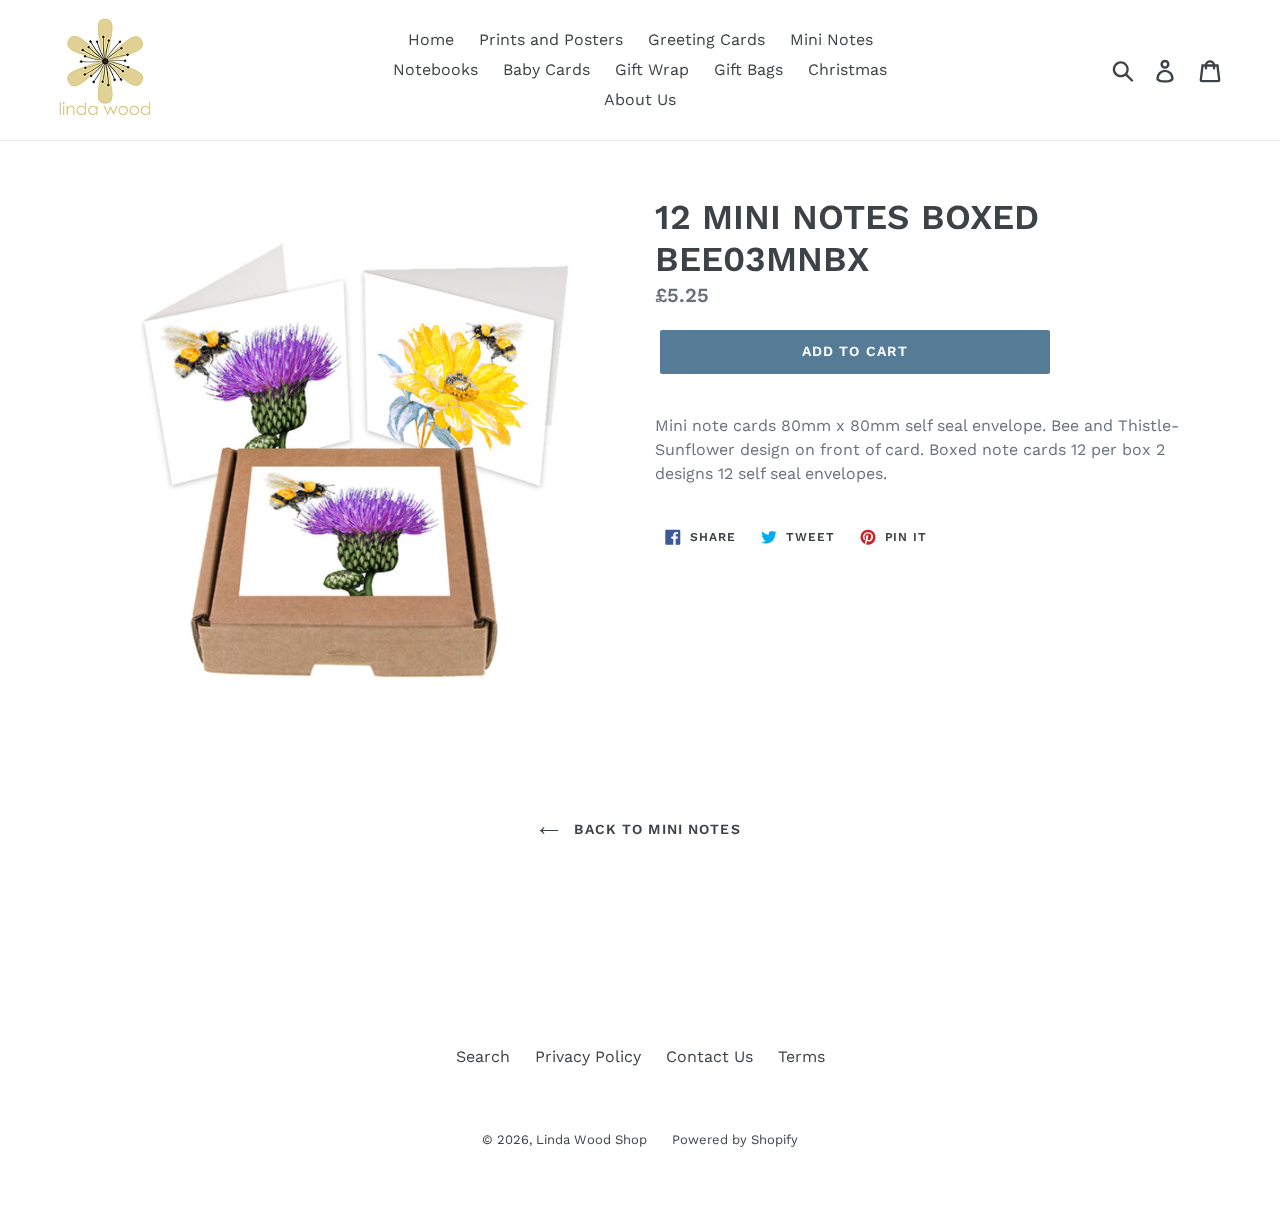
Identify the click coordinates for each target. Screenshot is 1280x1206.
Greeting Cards (706, 39)
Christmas (847, 69)
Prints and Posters (551, 39)
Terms (801, 1056)
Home (431, 39)
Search (483, 1056)
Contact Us (709, 1056)
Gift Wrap (652, 69)
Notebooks (435, 69)
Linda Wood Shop (591, 1139)
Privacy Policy (588, 1056)
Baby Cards (546, 69)
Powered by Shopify (735, 1139)
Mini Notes (831, 39)
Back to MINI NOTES (654, 829)
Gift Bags (748, 69)
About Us (640, 99)
